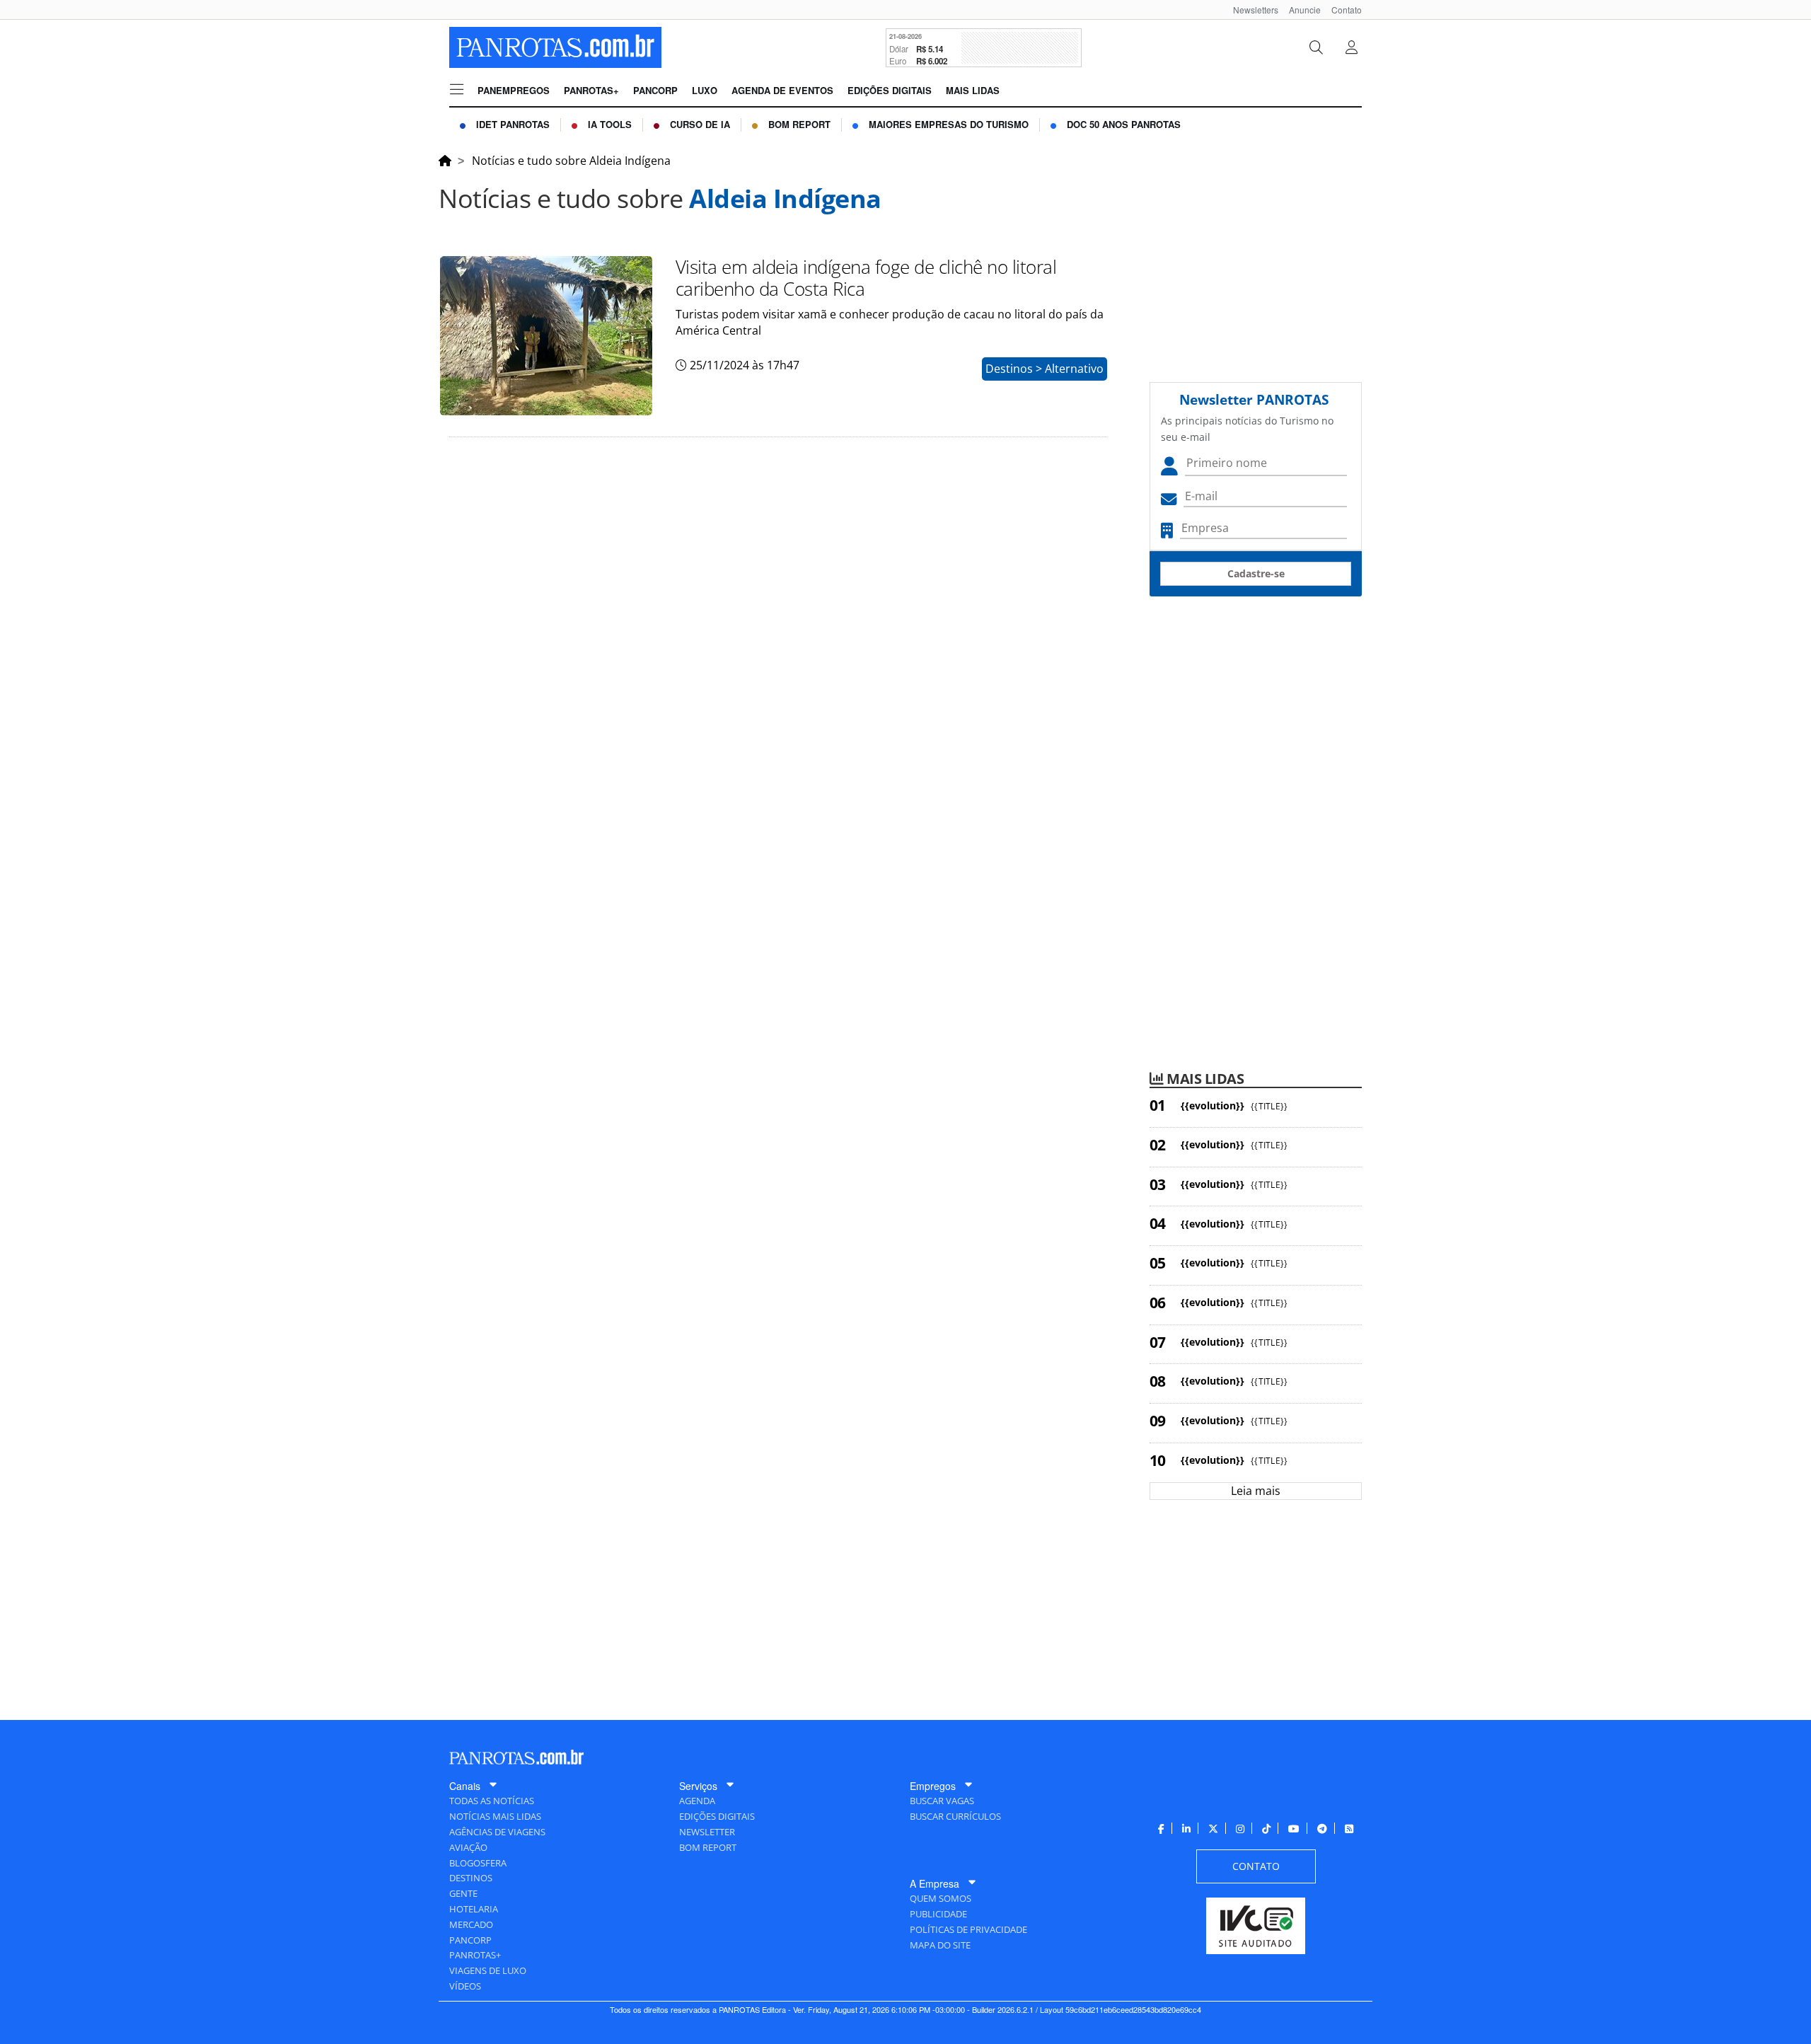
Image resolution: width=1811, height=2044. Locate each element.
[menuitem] (1250, 10)
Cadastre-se (1256, 573)
